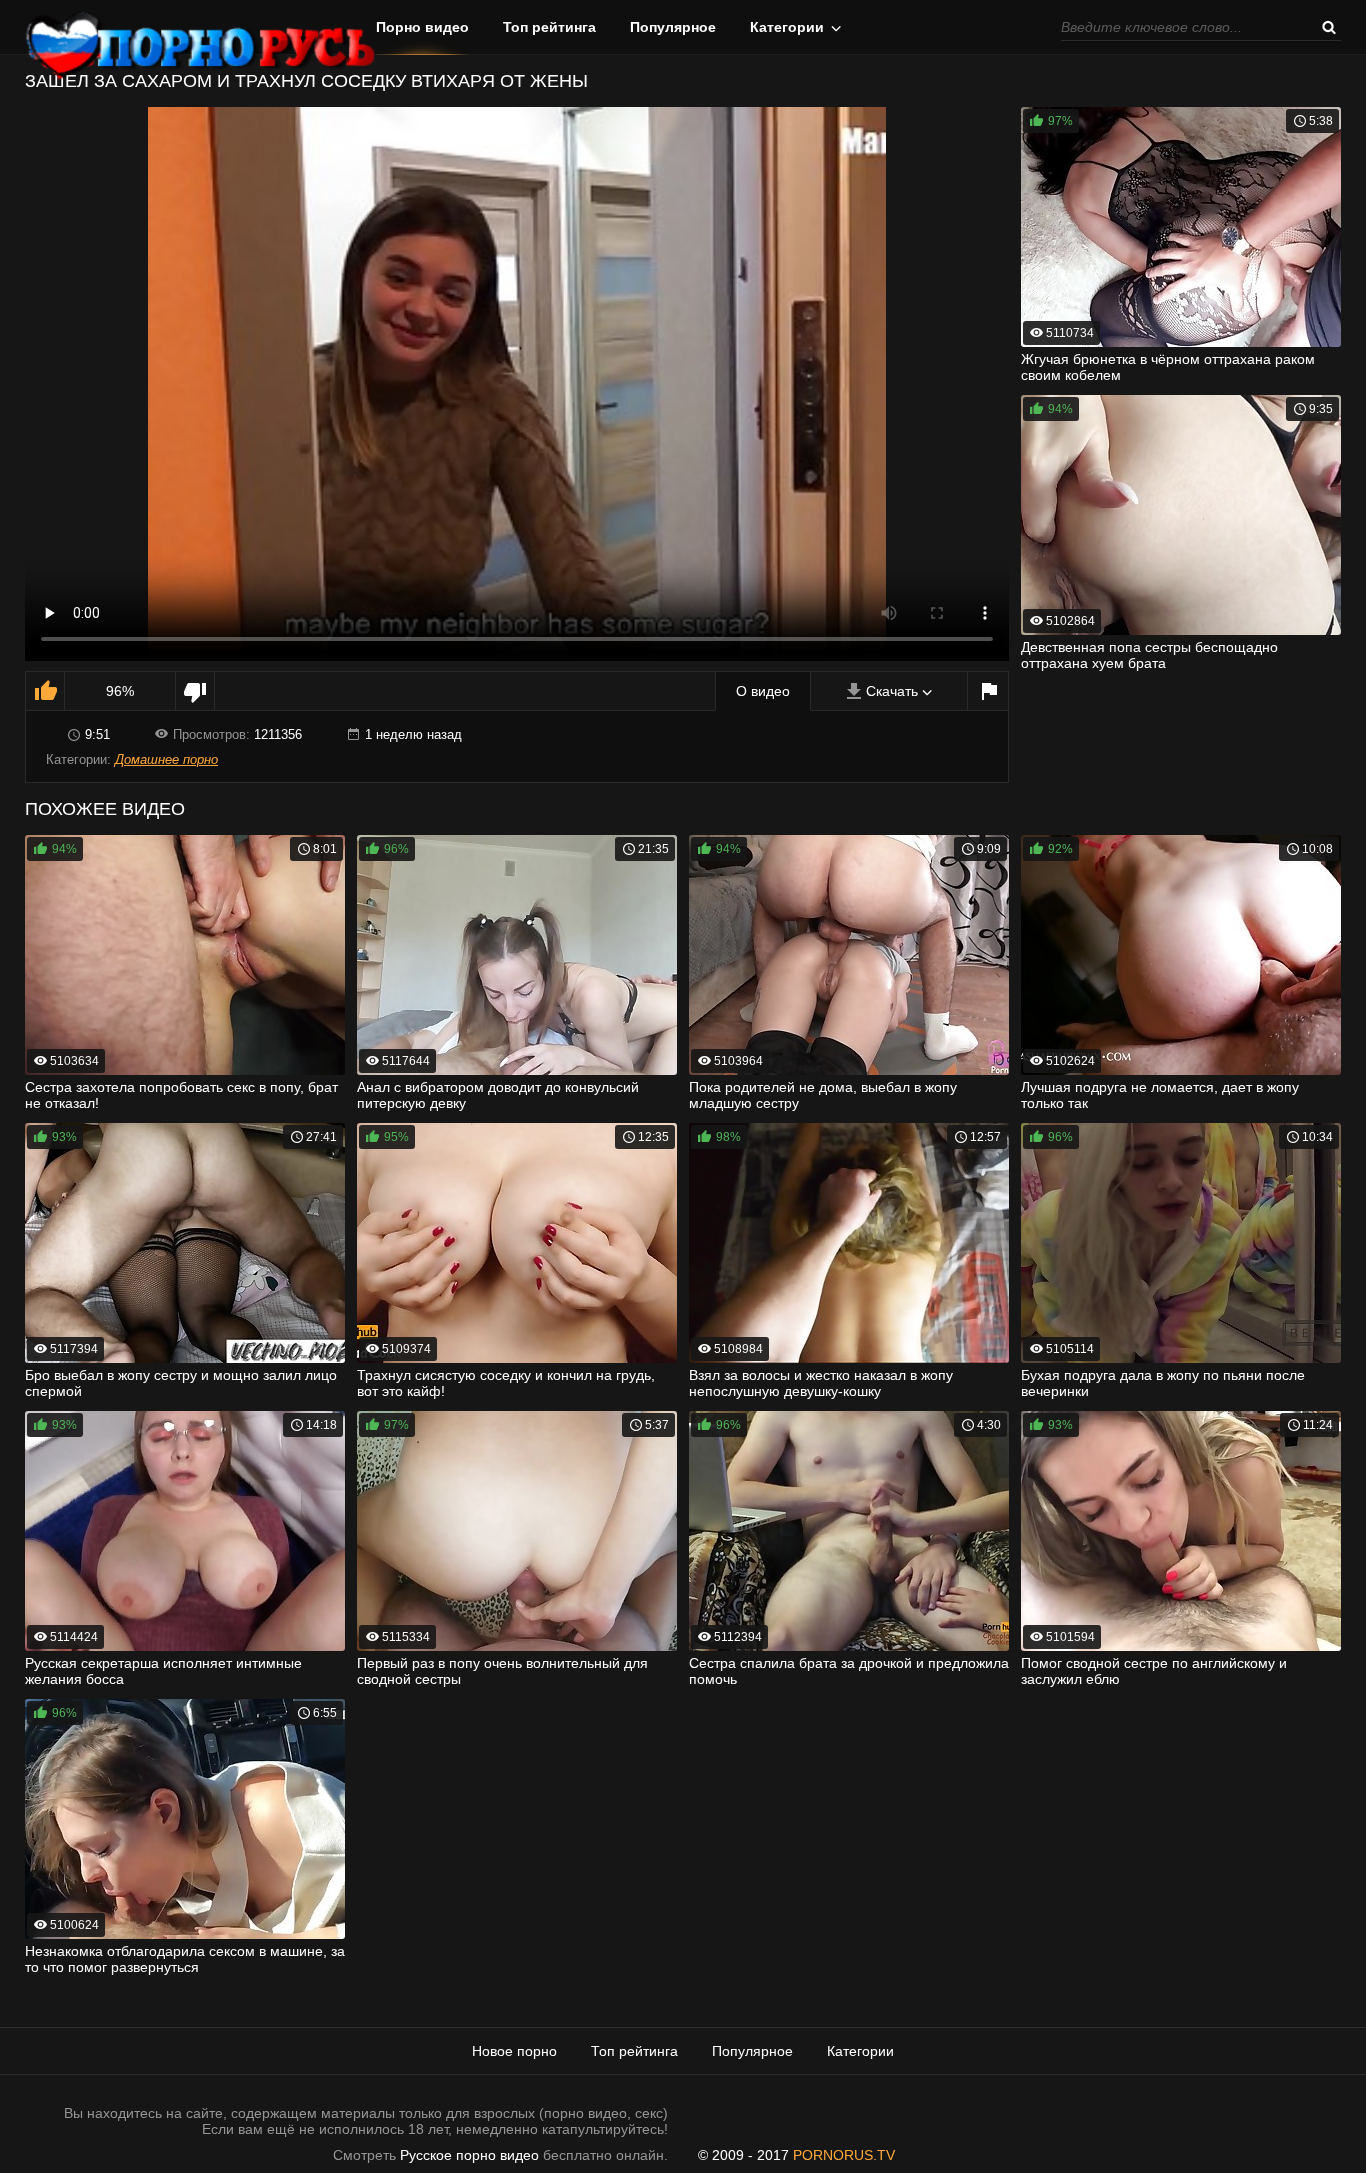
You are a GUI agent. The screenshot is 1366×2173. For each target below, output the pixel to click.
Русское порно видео (469, 2155)
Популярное (673, 27)
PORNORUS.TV (844, 2155)
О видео (763, 691)
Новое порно (514, 2051)
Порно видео (422, 27)
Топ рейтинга (549, 27)
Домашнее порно (166, 759)
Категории (787, 27)
